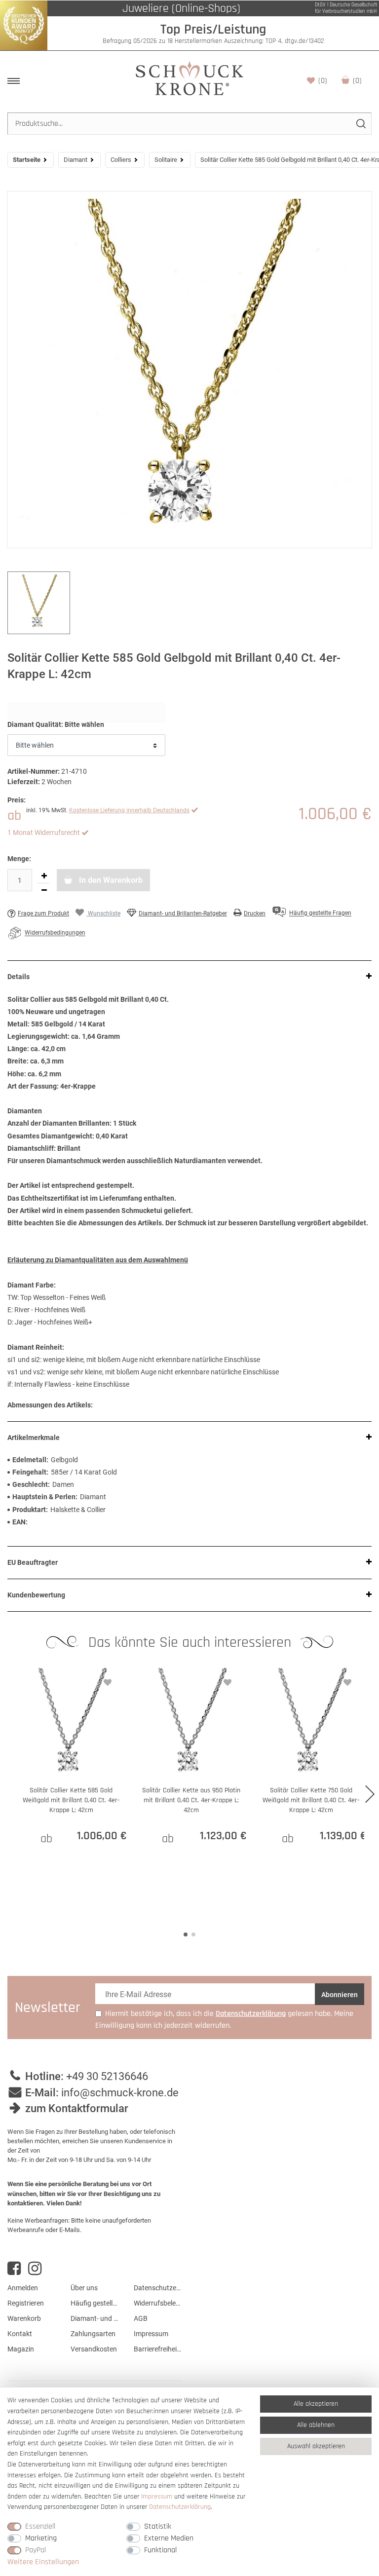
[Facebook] (14, 2269)
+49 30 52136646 (107, 2076)
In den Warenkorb (110, 880)
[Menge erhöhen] (44, 876)
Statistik (158, 2526)
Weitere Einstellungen (43, 2562)
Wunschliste (323, 81)
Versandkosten (94, 2349)
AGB (141, 2318)
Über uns (84, 2288)
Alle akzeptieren (316, 2404)
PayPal (36, 2550)
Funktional (160, 2550)
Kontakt (20, 2334)
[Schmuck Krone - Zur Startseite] (189, 78)
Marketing (41, 2538)
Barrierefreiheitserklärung (158, 2349)
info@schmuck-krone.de (120, 2093)
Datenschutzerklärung (158, 2288)
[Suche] (360, 124)
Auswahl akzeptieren (316, 2446)
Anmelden (23, 2288)
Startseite (27, 160)
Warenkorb (357, 81)
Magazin (21, 2349)
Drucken (255, 913)
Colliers (121, 160)
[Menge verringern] (44, 890)
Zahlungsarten (93, 2334)
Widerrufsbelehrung (158, 2303)
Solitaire (166, 160)
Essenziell (40, 2526)
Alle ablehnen (316, 2425)
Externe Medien (169, 2538)
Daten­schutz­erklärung (180, 2507)
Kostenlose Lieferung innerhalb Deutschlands (129, 810)
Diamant (76, 160)
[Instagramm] (35, 2269)
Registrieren (26, 2303)
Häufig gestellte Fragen (95, 2303)
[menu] (14, 81)
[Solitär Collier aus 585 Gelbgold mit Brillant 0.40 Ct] (189, 370)
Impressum (151, 2334)
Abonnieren (340, 1995)
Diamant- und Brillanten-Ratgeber (183, 913)
